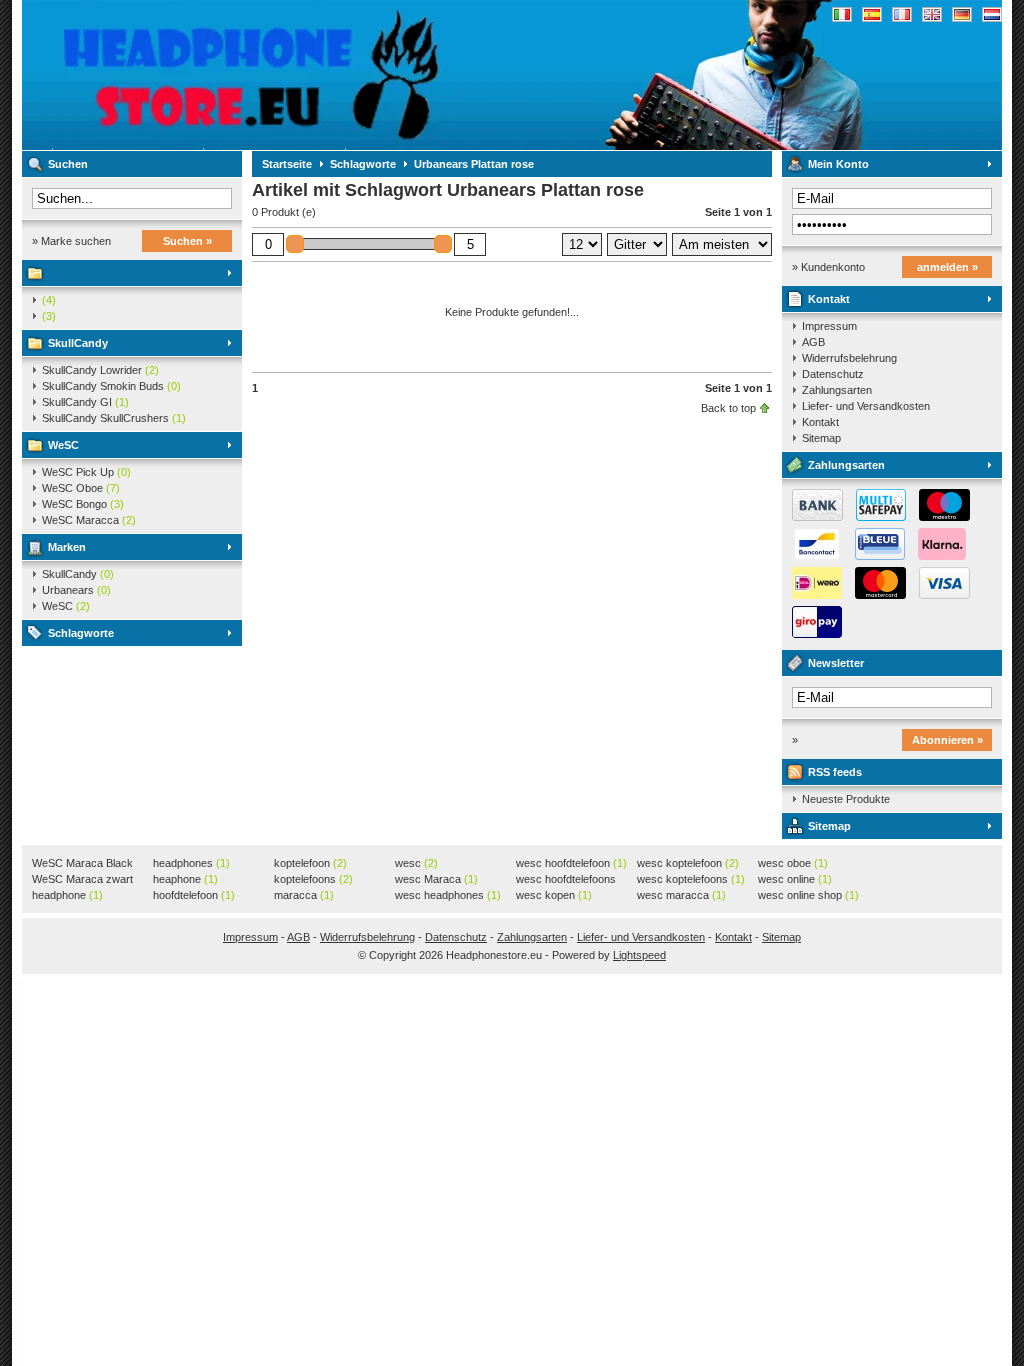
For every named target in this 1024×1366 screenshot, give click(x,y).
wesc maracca (681, 895)
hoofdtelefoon (194, 895)
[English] (932, 14)
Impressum (829, 326)
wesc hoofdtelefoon (571, 863)
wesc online (795, 879)
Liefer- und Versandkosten (866, 406)
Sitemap (821, 438)
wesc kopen (554, 895)
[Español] (872, 14)
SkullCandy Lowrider (100, 370)
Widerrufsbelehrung (849, 358)
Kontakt (829, 299)
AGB (813, 342)
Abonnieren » (947, 740)
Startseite (287, 164)
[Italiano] (842, 14)
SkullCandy (78, 343)
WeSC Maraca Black (82, 864)
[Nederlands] (992, 14)
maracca (304, 895)
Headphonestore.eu (287, 75)
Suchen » (187, 241)
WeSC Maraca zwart (82, 880)
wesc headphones (448, 895)
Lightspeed (639, 955)
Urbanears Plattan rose (474, 164)
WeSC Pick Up (86, 472)
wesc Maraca (436, 879)
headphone (67, 895)
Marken (67, 547)
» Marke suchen (71, 241)
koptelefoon (310, 863)
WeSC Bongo (83, 504)
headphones (191, 863)
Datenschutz (833, 374)
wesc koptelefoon (688, 863)
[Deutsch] (962, 14)
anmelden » (947, 267)
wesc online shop (808, 895)
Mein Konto (838, 164)
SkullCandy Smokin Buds (111, 386)
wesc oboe (793, 863)
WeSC (63, 445)
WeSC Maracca (89, 520)
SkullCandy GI (85, 402)
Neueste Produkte (846, 799)
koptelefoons (313, 879)
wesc (416, 863)
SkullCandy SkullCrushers (114, 418)
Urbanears (76, 590)
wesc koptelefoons (691, 879)
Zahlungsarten (837, 390)
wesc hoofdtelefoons (566, 880)
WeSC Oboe (81, 488)
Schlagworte (81, 633)
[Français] (902, 14)
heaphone (185, 879)
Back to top (728, 408)
